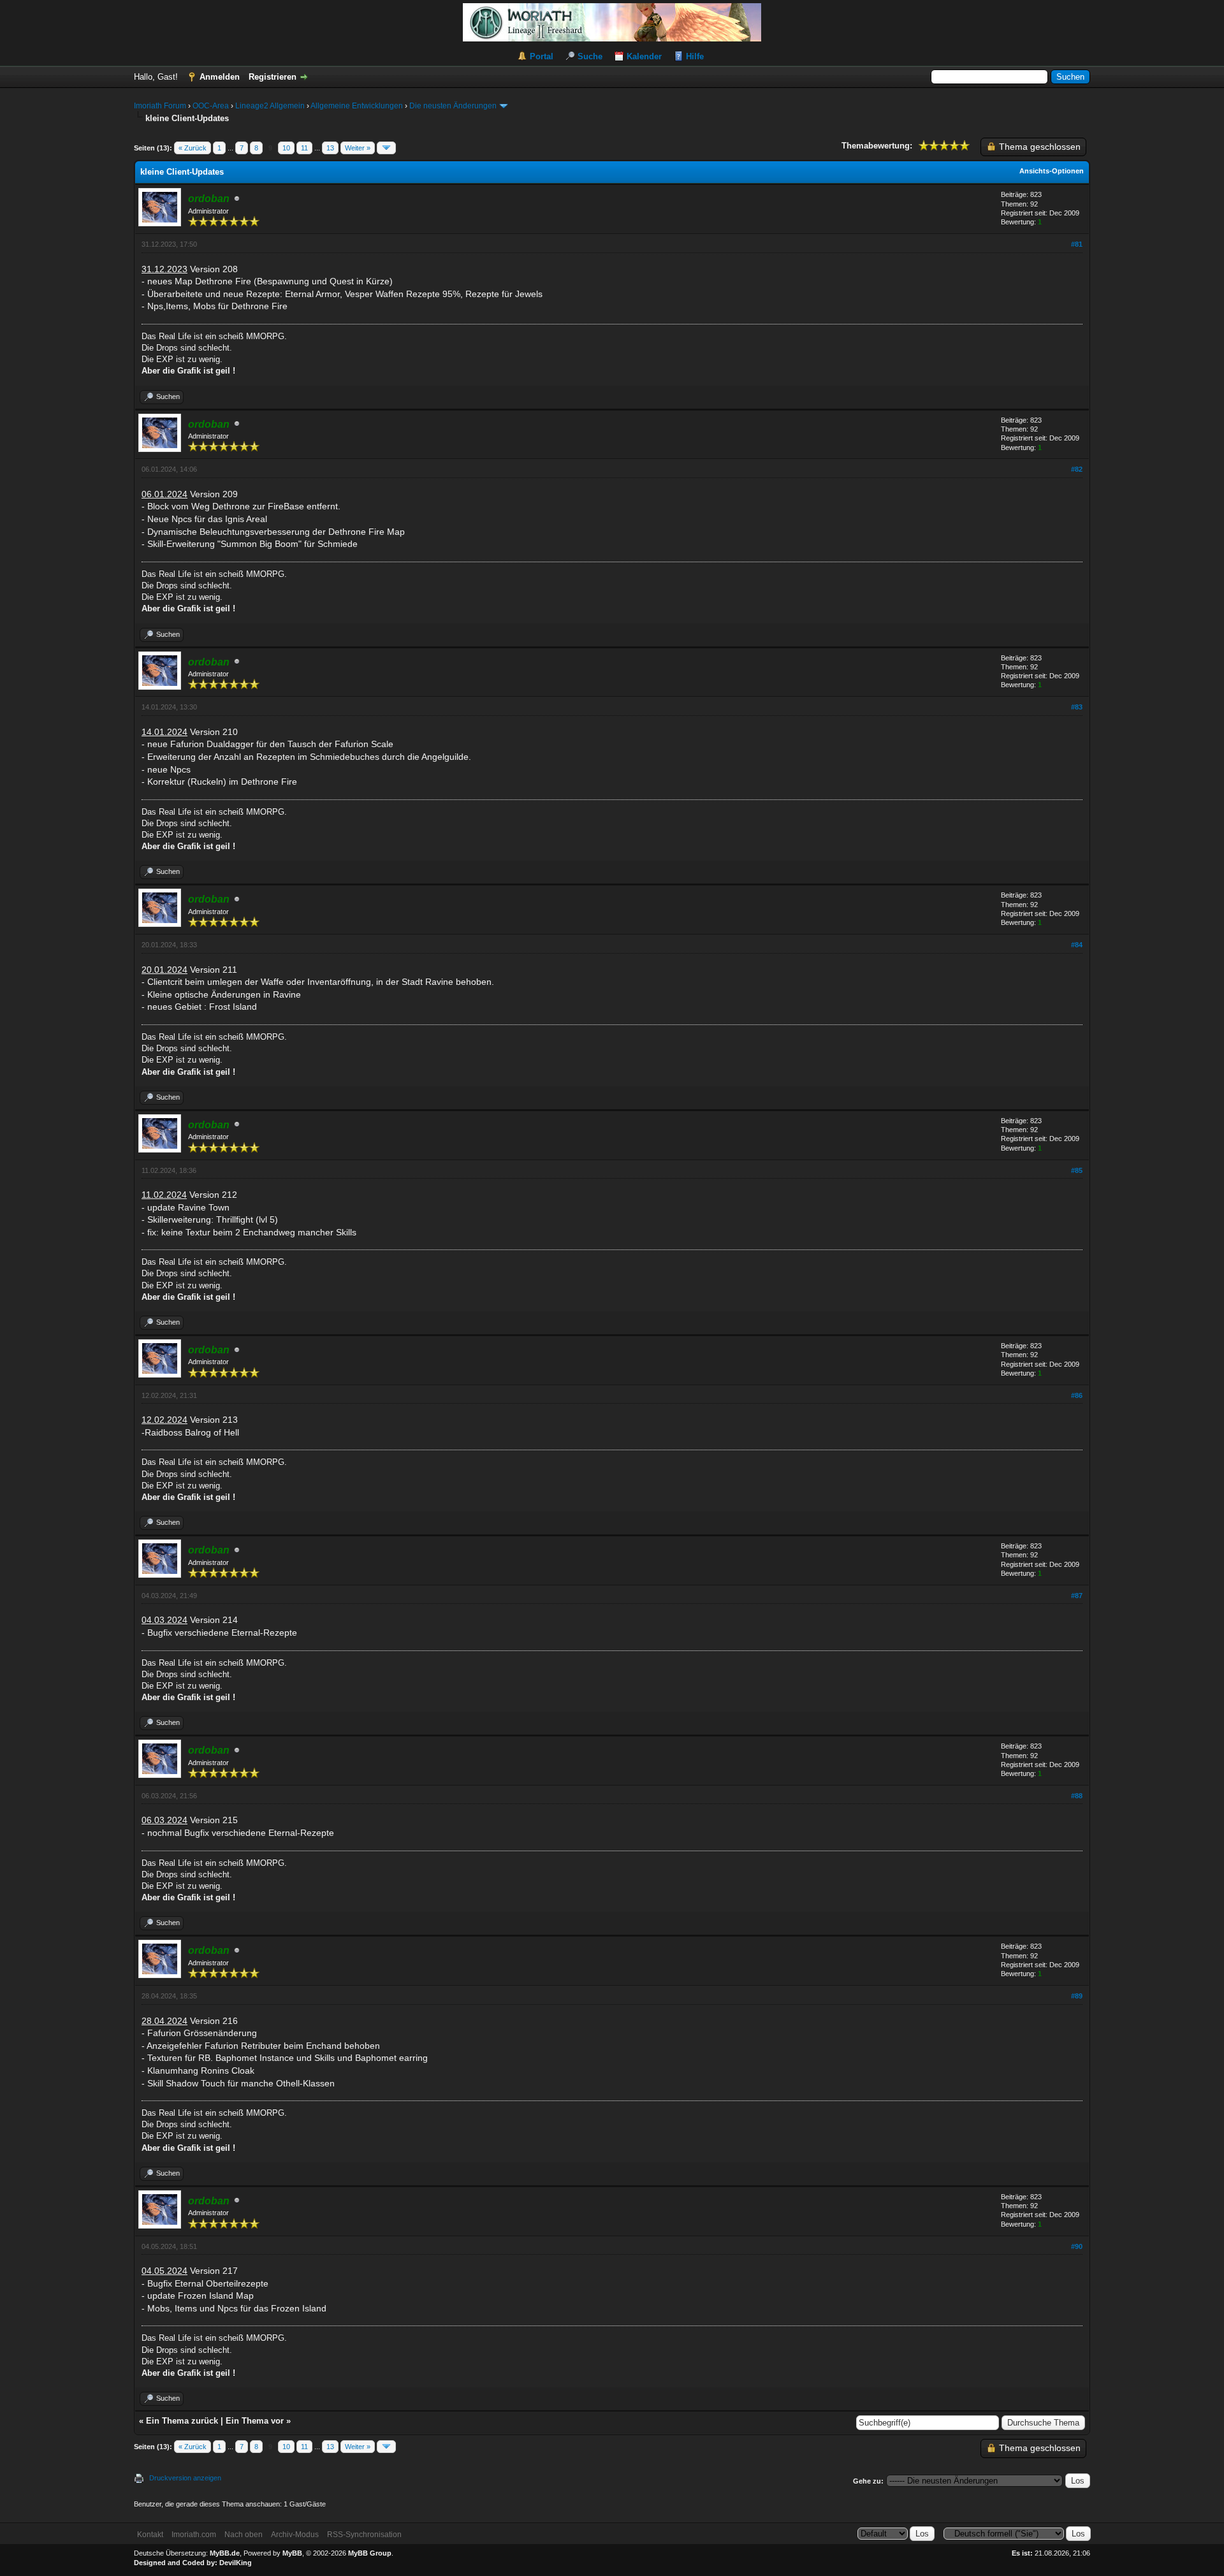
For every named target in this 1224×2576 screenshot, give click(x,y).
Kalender (644, 56)
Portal (542, 56)
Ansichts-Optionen (1052, 171)
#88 (1077, 1796)
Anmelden (220, 77)
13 (330, 148)
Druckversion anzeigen (185, 2478)
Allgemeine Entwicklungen (357, 106)
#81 (1077, 244)
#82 (1077, 469)
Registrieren (273, 77)
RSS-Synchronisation (364, 2535)
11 (304, 148)
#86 (1077, 1395)
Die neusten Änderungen (453, 106)
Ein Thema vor (255, 2421)
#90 (1077, 2246)
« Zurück (193, 148)
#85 (1077, 1170)
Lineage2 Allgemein (270, 106)
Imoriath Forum (160, 106)
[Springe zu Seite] (386, 148)
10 (286, 148)
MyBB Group (370, 2553)
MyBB (292, 2553)
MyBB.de (225, 2553)
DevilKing (236, 2563)
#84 (1077, 945)
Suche (590, 56)
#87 (1077, 1596)
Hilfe (695, 56)
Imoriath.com (194, 2535)
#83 (1077, 707)
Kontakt (150, 2535)
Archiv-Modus (295, 2535)
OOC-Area (211, 106)
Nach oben (244, 2535)
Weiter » (358, 148)
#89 (1077, 1996)
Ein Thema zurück (182, 2421)
